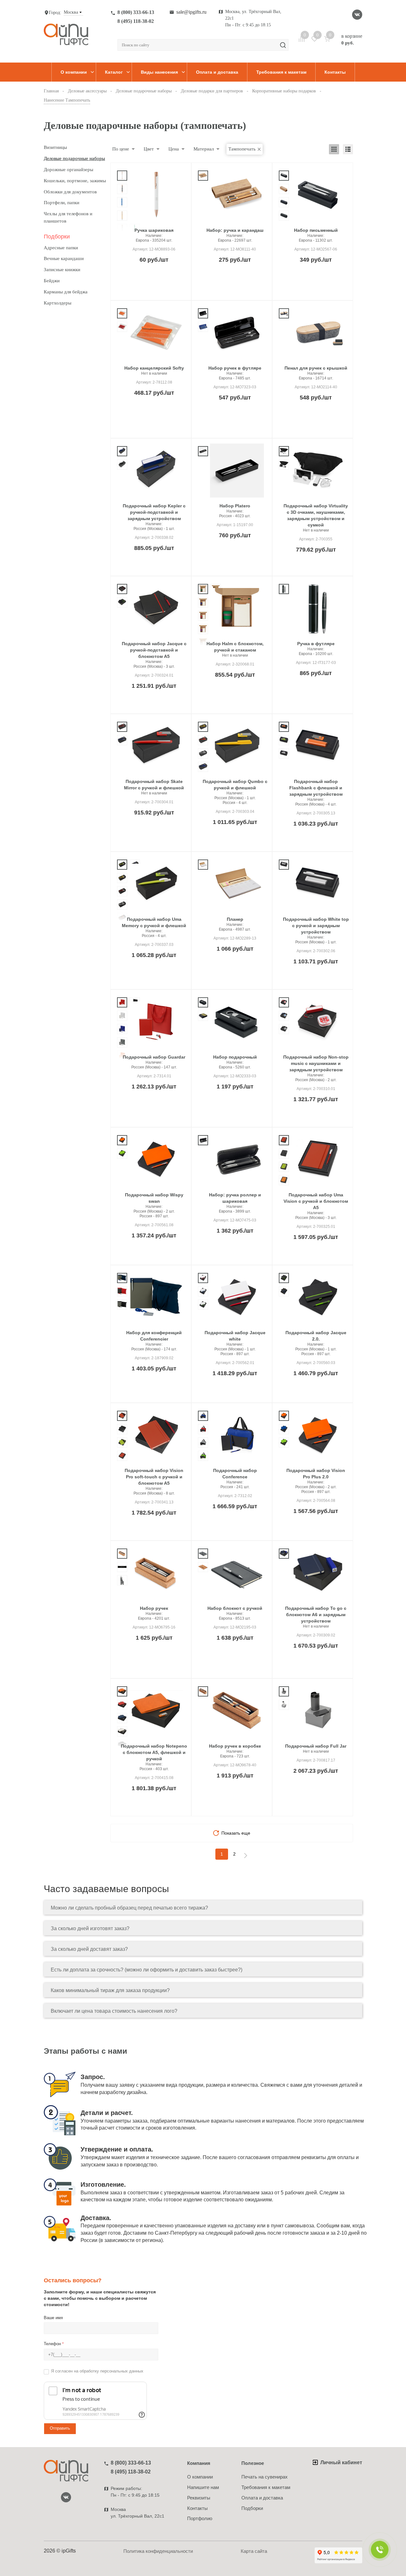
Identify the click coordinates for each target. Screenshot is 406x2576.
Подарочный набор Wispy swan (154, 1198)
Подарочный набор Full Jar (316, 1746)
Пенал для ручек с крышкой (316, 368)
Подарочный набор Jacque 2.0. (316, 1336)
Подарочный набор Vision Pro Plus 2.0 (316, 1474)
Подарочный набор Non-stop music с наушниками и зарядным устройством (316, 1063)
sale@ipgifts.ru (191, 12)
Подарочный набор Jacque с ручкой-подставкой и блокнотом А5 (154, 650)
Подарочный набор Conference (235, 1474)
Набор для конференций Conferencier (154, 1336)
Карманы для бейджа (66, 292)
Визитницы (55, 147)
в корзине (352, 39)
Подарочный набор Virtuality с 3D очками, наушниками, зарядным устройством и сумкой (316, 515)
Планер (235, 919)
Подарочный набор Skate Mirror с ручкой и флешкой (154, 785)
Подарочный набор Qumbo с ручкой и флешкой (235, 785)
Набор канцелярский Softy (154, 368)
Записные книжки (62, 270)
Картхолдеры (58, 303)
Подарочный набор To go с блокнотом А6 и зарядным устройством (316, 1615)
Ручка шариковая (154, 230)
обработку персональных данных (111, 2371)
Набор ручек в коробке (235, 1746)
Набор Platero (235, 506)
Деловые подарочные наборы (74, 158)
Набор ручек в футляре (235, 368)
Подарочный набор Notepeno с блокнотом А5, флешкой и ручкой (154, 1752)
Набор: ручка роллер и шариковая (235, 1198)
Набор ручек (154, 1608)
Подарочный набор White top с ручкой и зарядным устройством (316, 926)
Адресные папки (61, 248)
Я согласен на (97, 2371)
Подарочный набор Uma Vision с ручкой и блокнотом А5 (316, 1201)
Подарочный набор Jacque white (235, 1336)
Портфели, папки (62, 203)
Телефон (54, 2344)
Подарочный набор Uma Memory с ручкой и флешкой (154, 922)
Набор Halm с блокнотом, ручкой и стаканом (235, 647)
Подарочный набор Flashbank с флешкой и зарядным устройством (316, 788)
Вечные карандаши (64, 258)
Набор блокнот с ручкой (235, 1608)
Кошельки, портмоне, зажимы (75, 181)
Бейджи (52, 281)
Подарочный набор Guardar (154, 1057)
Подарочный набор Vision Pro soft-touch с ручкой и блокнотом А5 (154, 1477)
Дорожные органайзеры (69, 170)
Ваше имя (53, 2318)
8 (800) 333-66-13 (136, 12)
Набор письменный (316, 230)
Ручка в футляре (316, 644)
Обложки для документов (70, 192)
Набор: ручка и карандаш (235, 230)
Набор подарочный (235, 1057)
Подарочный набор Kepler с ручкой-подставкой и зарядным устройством (154, 512)
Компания (199, 2463)
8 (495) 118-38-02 (136, 21)
